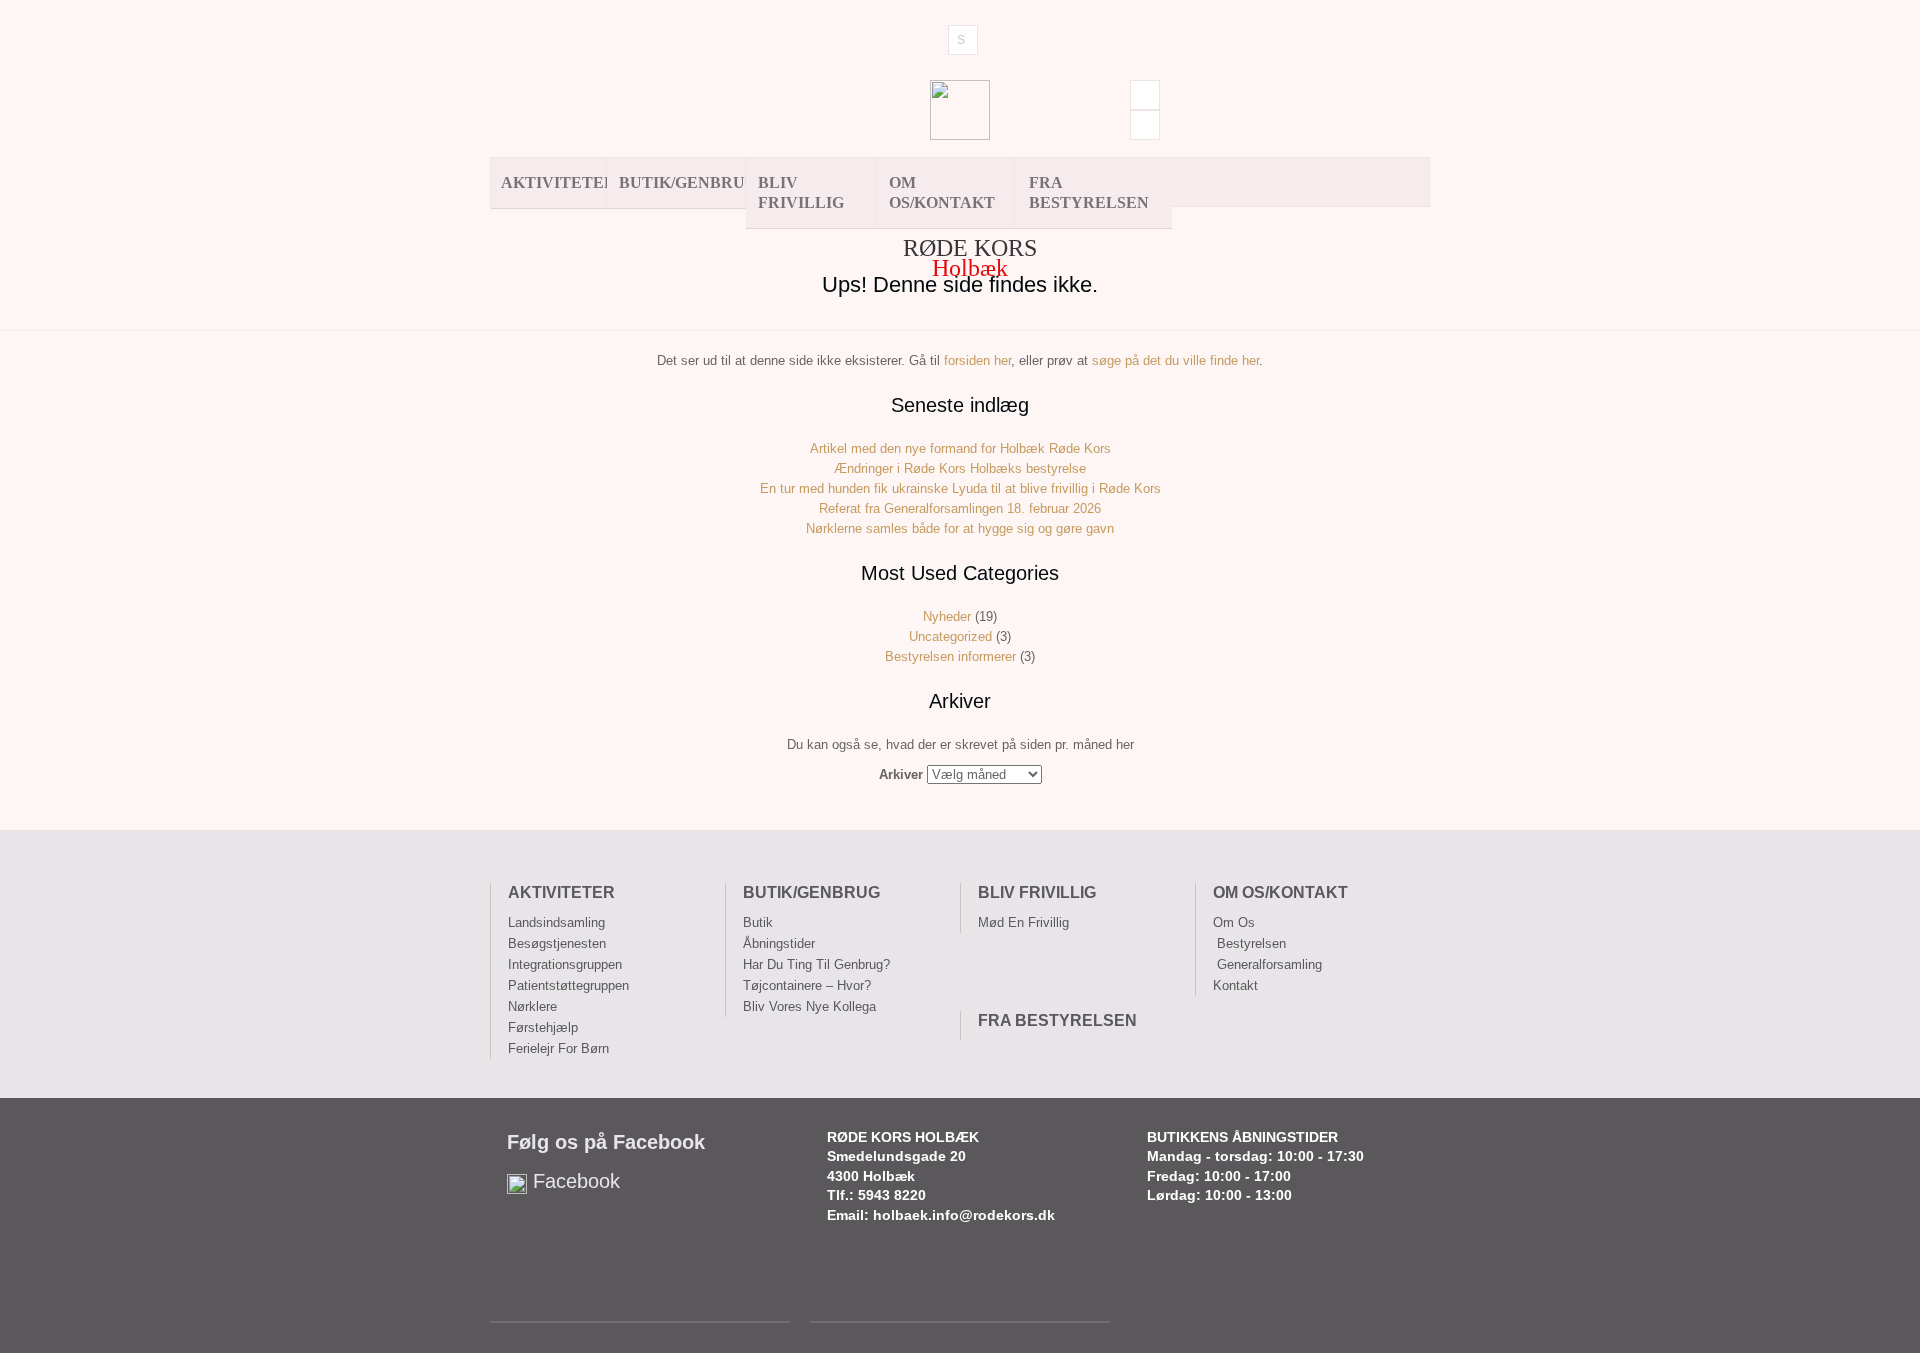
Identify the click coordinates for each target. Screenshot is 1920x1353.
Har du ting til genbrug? (816, 964)
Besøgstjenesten (557, 943)
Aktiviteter (554, 182)
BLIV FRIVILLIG (801, 192)
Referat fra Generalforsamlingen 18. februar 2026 (960, 508)
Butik (758, 922)
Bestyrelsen (1251, 943)
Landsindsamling (556, 922)
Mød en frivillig (1023, 922)
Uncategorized (950, 636)
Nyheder (947, 616)
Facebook (573, 1181)
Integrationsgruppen (565, 964)
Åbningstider (779, 943)
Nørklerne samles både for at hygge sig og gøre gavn (960, 528)
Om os (1234, 922)
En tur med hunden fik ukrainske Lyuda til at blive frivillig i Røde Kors (960, 488)
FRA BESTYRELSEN (1089, 192)
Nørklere (532, 1006)
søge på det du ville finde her (1175, 360)
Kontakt (1235, 985)
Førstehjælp (543, 1027)
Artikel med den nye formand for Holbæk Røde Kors (960, 448)
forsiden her (977, 360)
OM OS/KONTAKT (942, 192)
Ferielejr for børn (558, 1048)
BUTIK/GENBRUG (682, 182)
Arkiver (901, 774)
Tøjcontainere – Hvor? (807, 985)
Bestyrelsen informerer (950, 656)
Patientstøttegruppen (568, 985)
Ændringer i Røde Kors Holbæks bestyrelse (960, 468)
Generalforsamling (1269, 964)
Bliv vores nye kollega (809, 1006)
